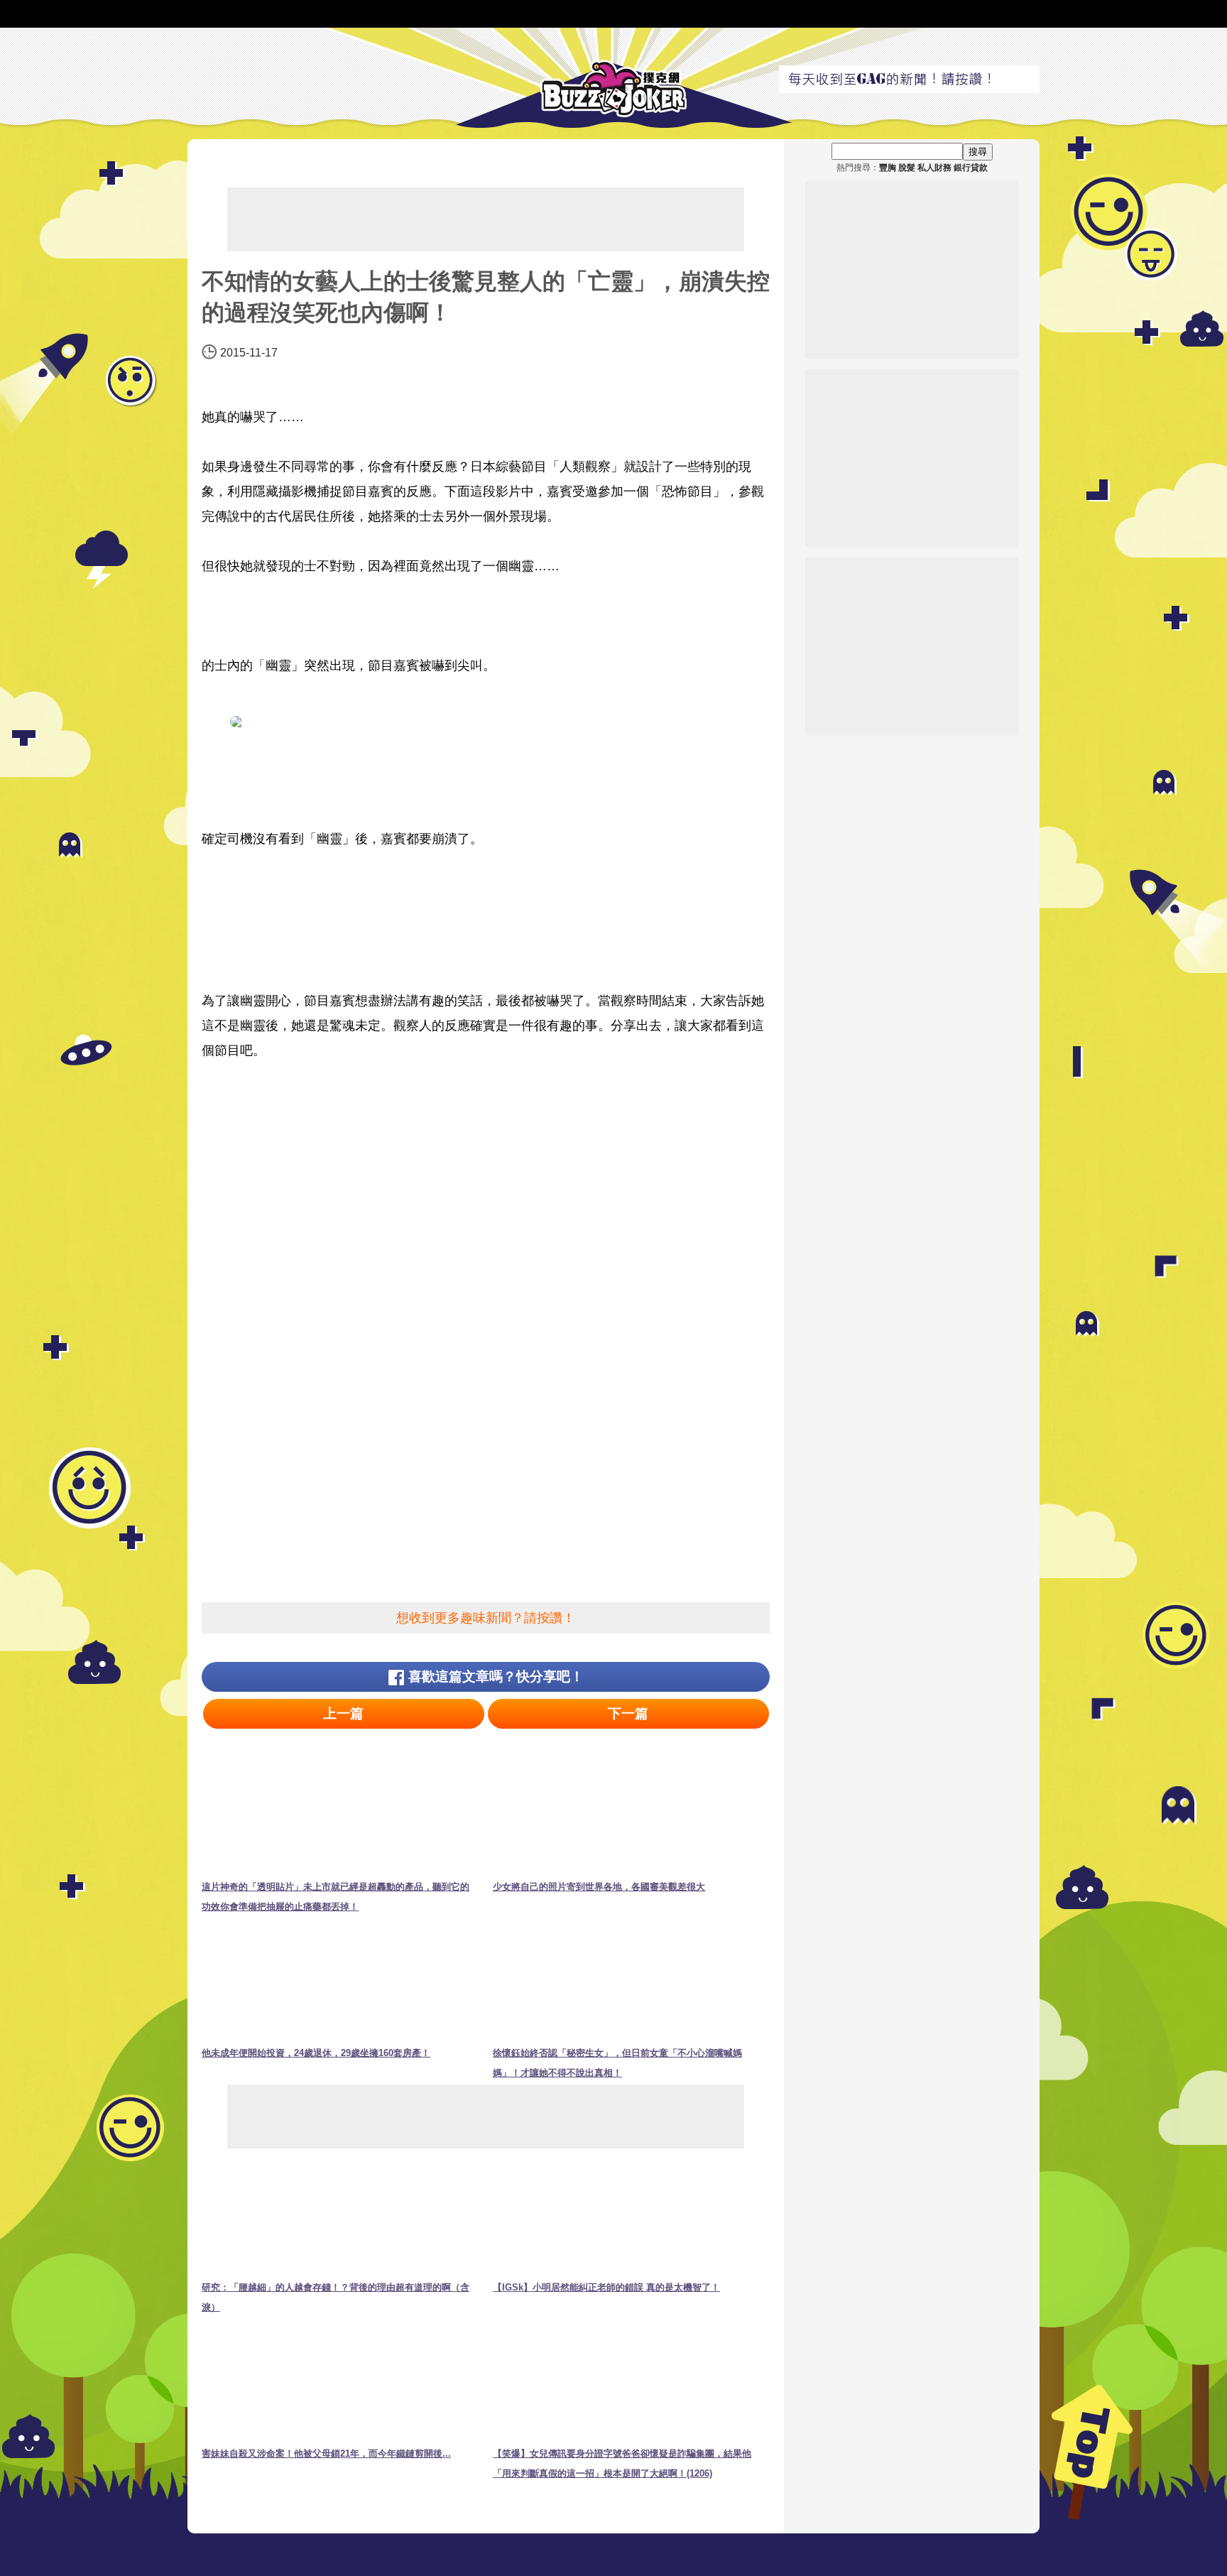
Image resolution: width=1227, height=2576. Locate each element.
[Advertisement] (486, 219)
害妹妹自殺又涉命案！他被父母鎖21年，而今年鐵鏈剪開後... (326, 2453)
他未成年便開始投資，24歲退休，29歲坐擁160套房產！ (316, 2053)
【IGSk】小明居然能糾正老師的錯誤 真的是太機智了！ (606, 2287)
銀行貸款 (971, 168)
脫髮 (907, 168)
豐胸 (888, 168)
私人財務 (934, 168)
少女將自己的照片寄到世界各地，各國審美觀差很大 (599, 1887)
